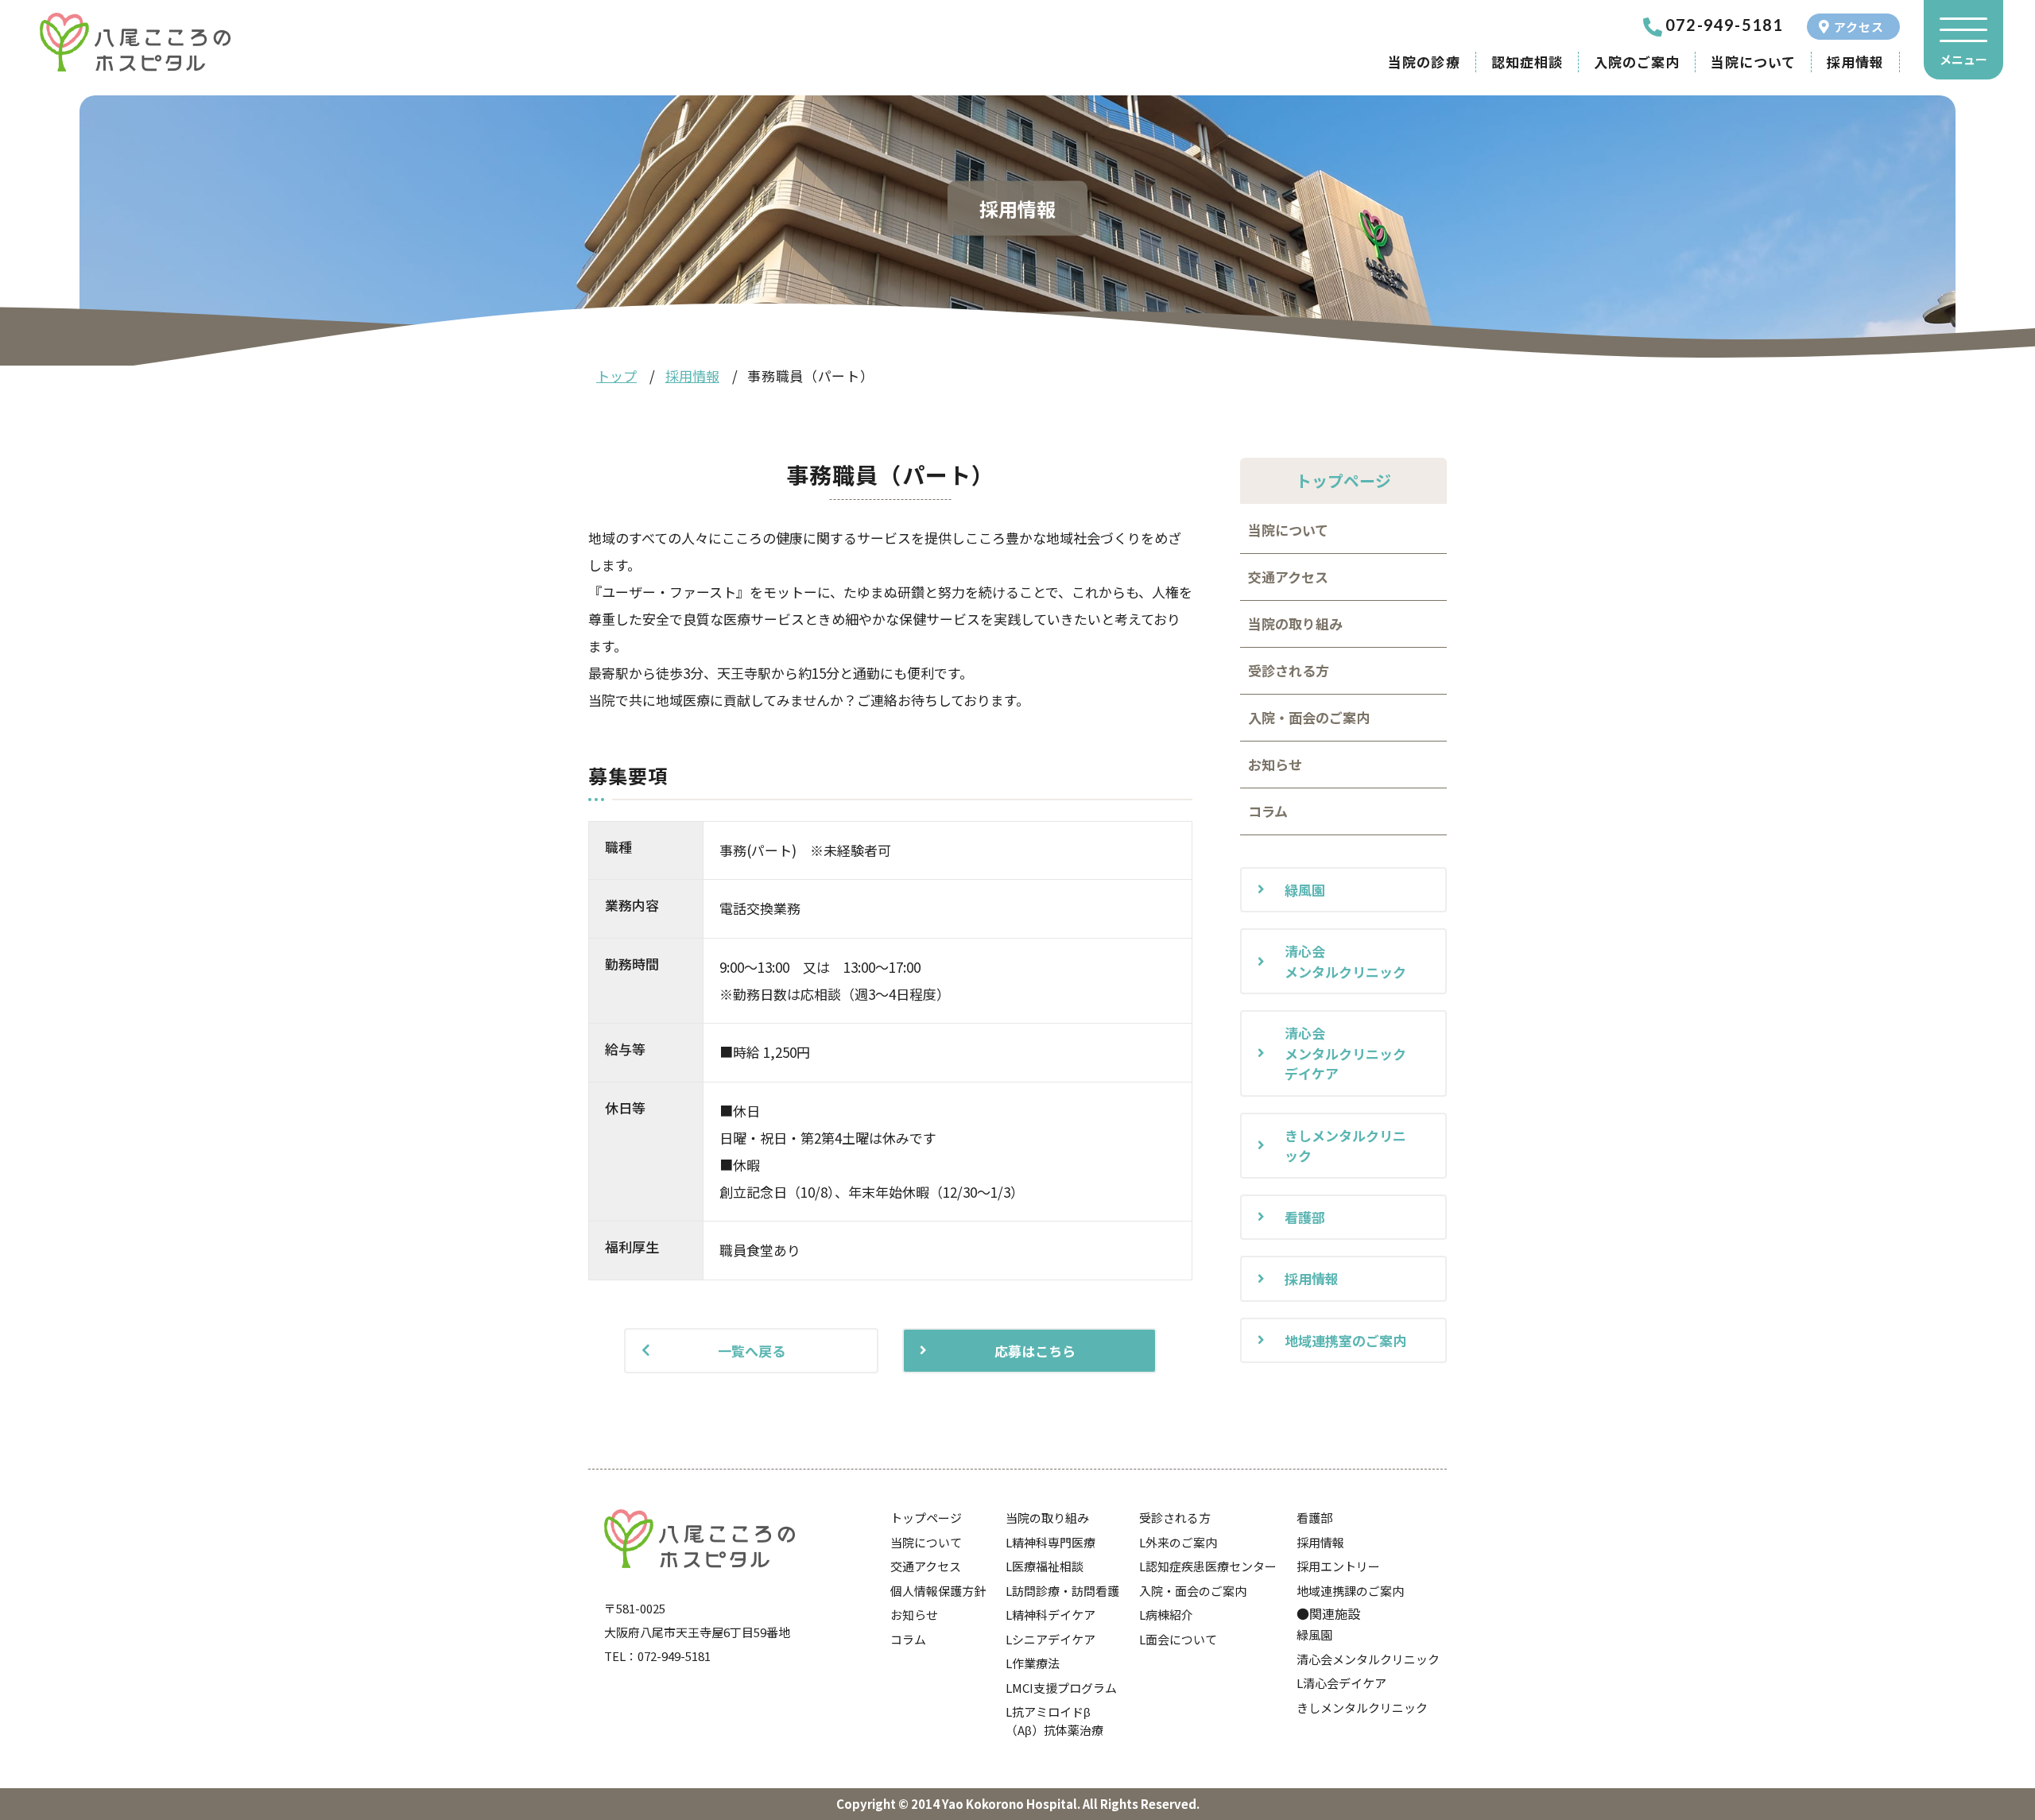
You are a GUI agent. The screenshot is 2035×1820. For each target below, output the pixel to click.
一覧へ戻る (752, 1351)
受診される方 (1289, 670)
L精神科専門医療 (1050, 1542)
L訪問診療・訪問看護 (1062, 1591)
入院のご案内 (1637, 62)
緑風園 (1305, 890)
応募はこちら (1035, 1351)
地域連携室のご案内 (1345, 1340)
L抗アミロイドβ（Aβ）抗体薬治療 (1054, 1721)
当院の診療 (1424, 62)
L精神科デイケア (1050, 1615)
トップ (616, 376)
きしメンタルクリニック (1345, 1146)
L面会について (1178, 1639)
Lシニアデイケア (1050, 1639)
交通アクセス (1288, 577)
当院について (1753, 62)
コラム (1268, 811)
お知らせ (1275, 764)
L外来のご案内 (1178, 1542)
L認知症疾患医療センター (1208, 1566)
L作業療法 (1033, 1663)
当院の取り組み (1295, 623)
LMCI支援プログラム (1061, 1688)
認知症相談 (1527, 62)
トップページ (926, 1518)
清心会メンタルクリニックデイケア (1345, 1053)
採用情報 (1855, 62)
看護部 (1305, 1217)
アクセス (1859, 27)
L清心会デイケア (1341, 1683)
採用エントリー (1338, 1566)
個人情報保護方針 (938, 1591)
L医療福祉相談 (1045, 1566)
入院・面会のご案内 (1309, 717)
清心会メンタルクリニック (1345, 961)
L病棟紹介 (1166, 1615)
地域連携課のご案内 (1350, 1591)
